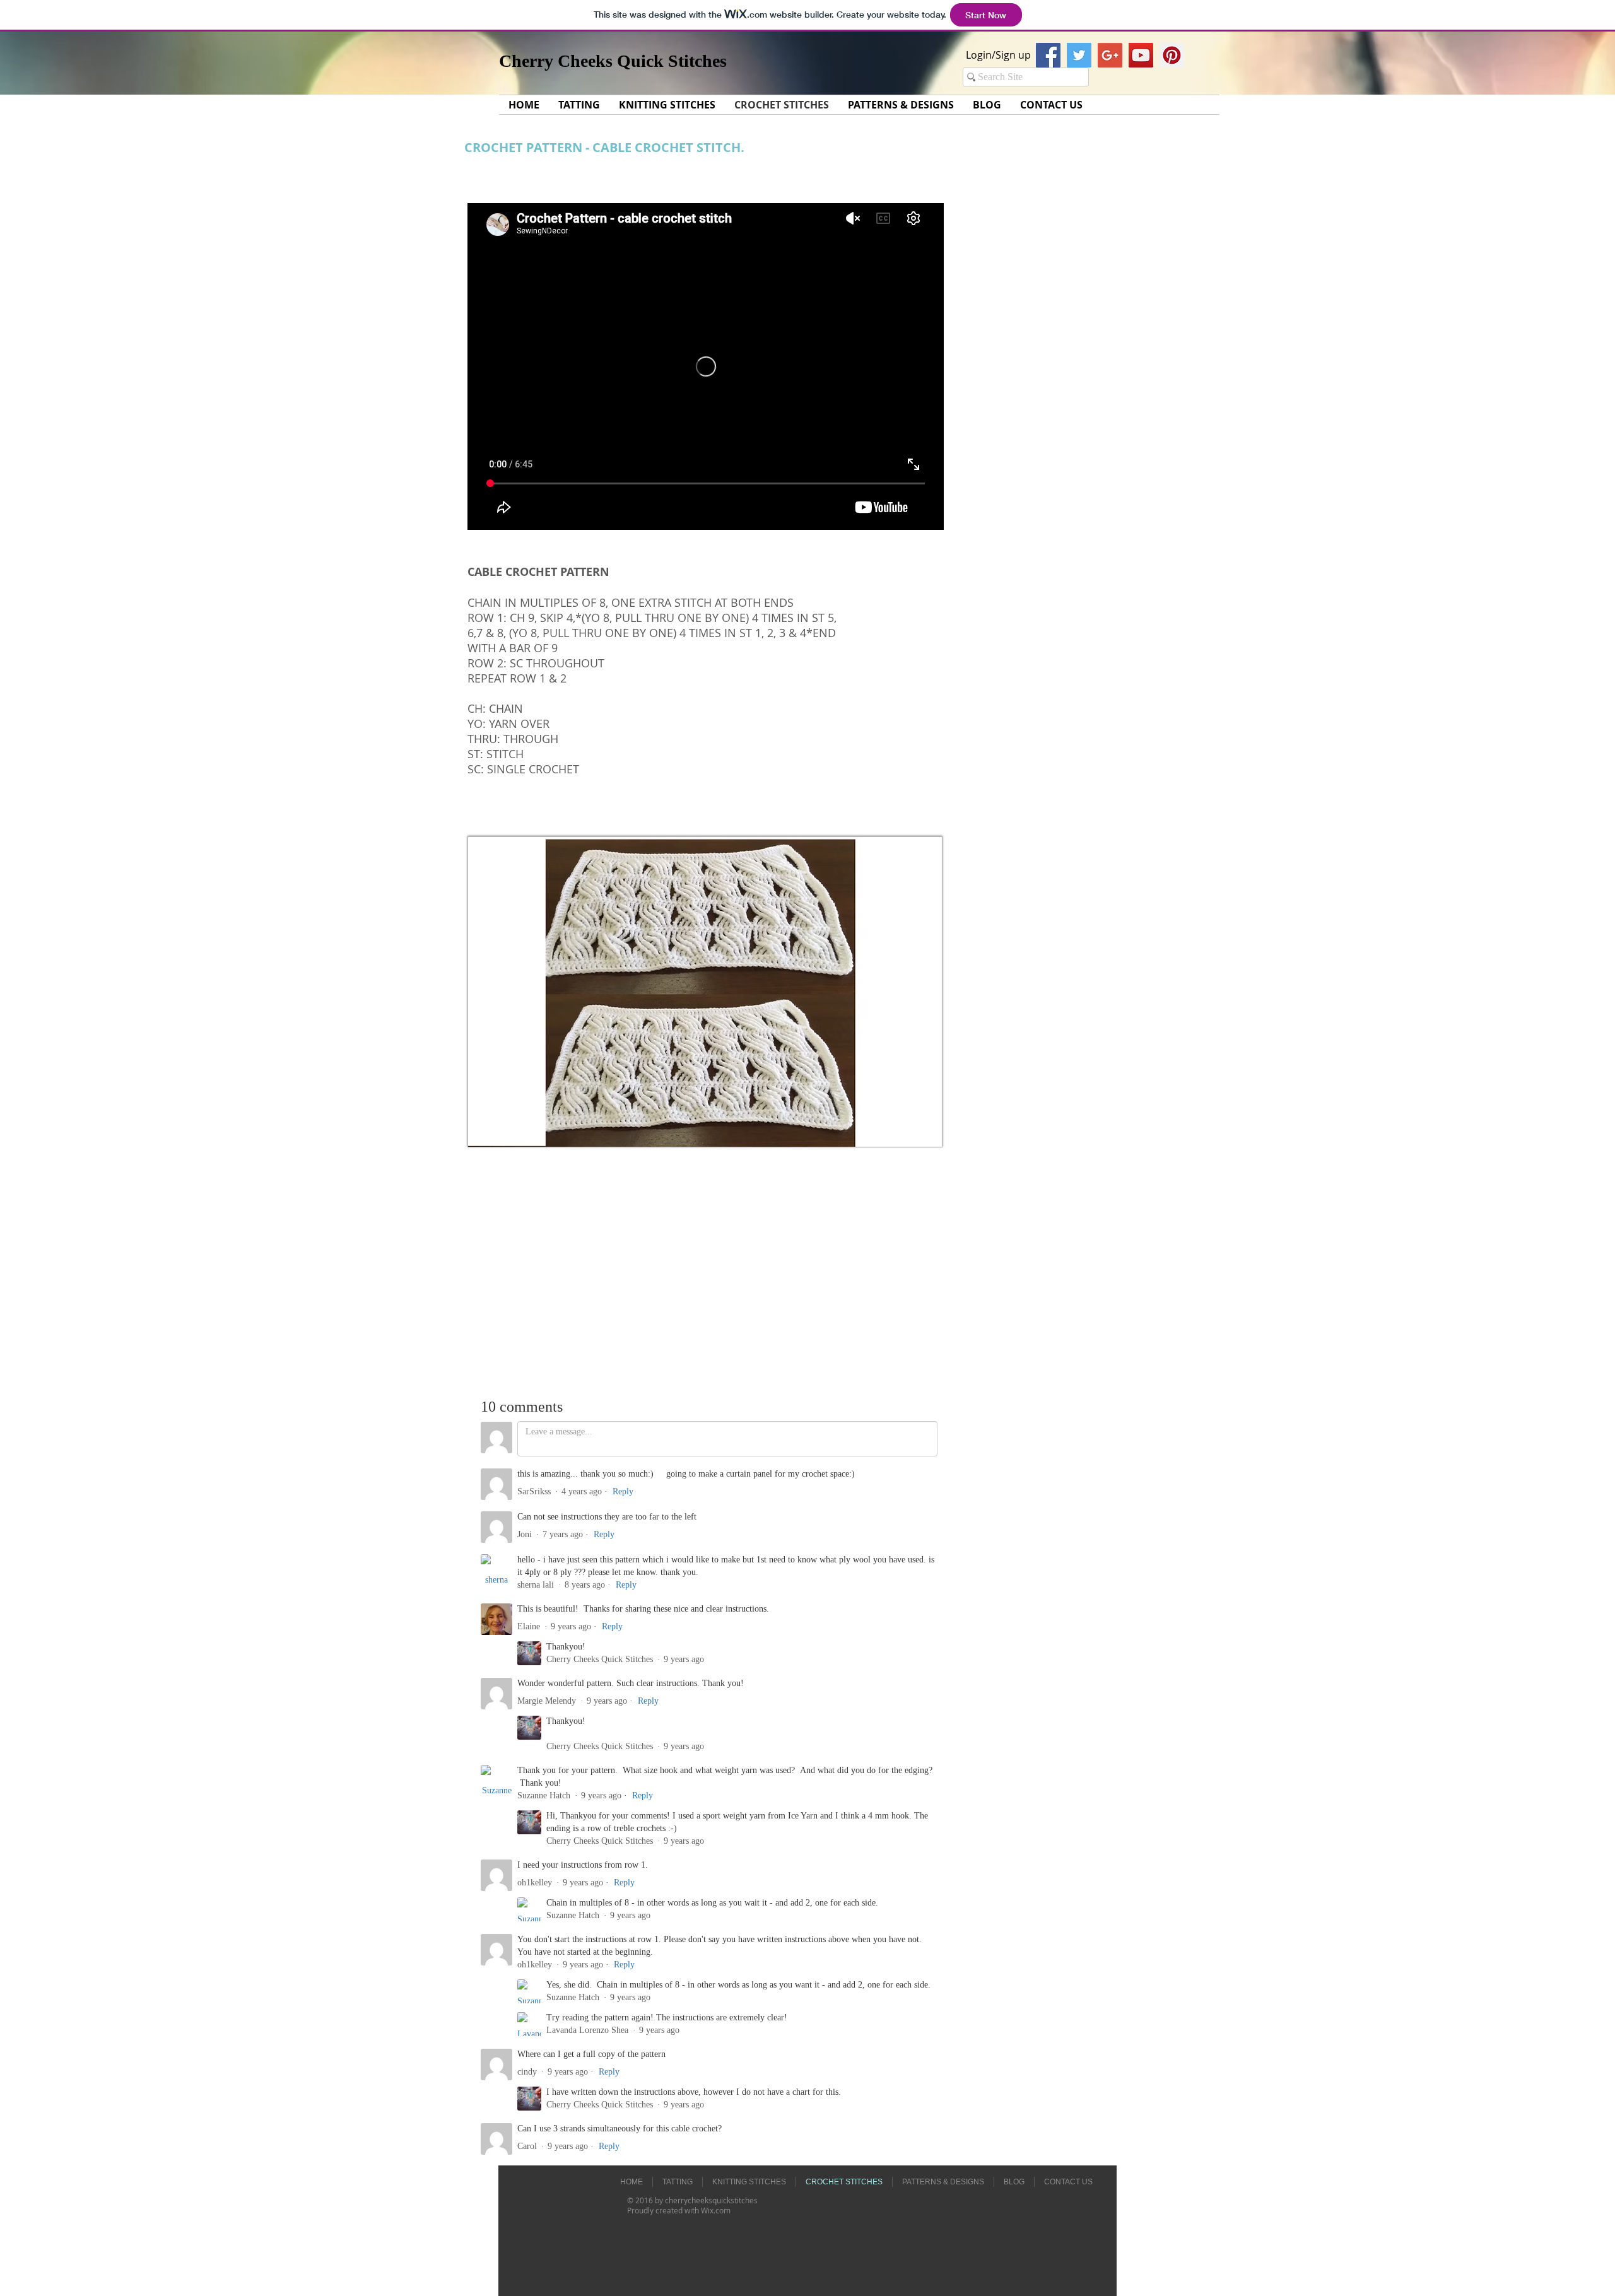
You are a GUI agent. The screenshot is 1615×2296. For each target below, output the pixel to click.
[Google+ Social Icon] (1110, 55)
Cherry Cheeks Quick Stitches (613, 61)
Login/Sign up (998, 55)
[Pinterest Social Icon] (1172, 55)
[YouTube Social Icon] (1141, 55)
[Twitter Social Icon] (1079, 55)
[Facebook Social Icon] (1048, 55)
